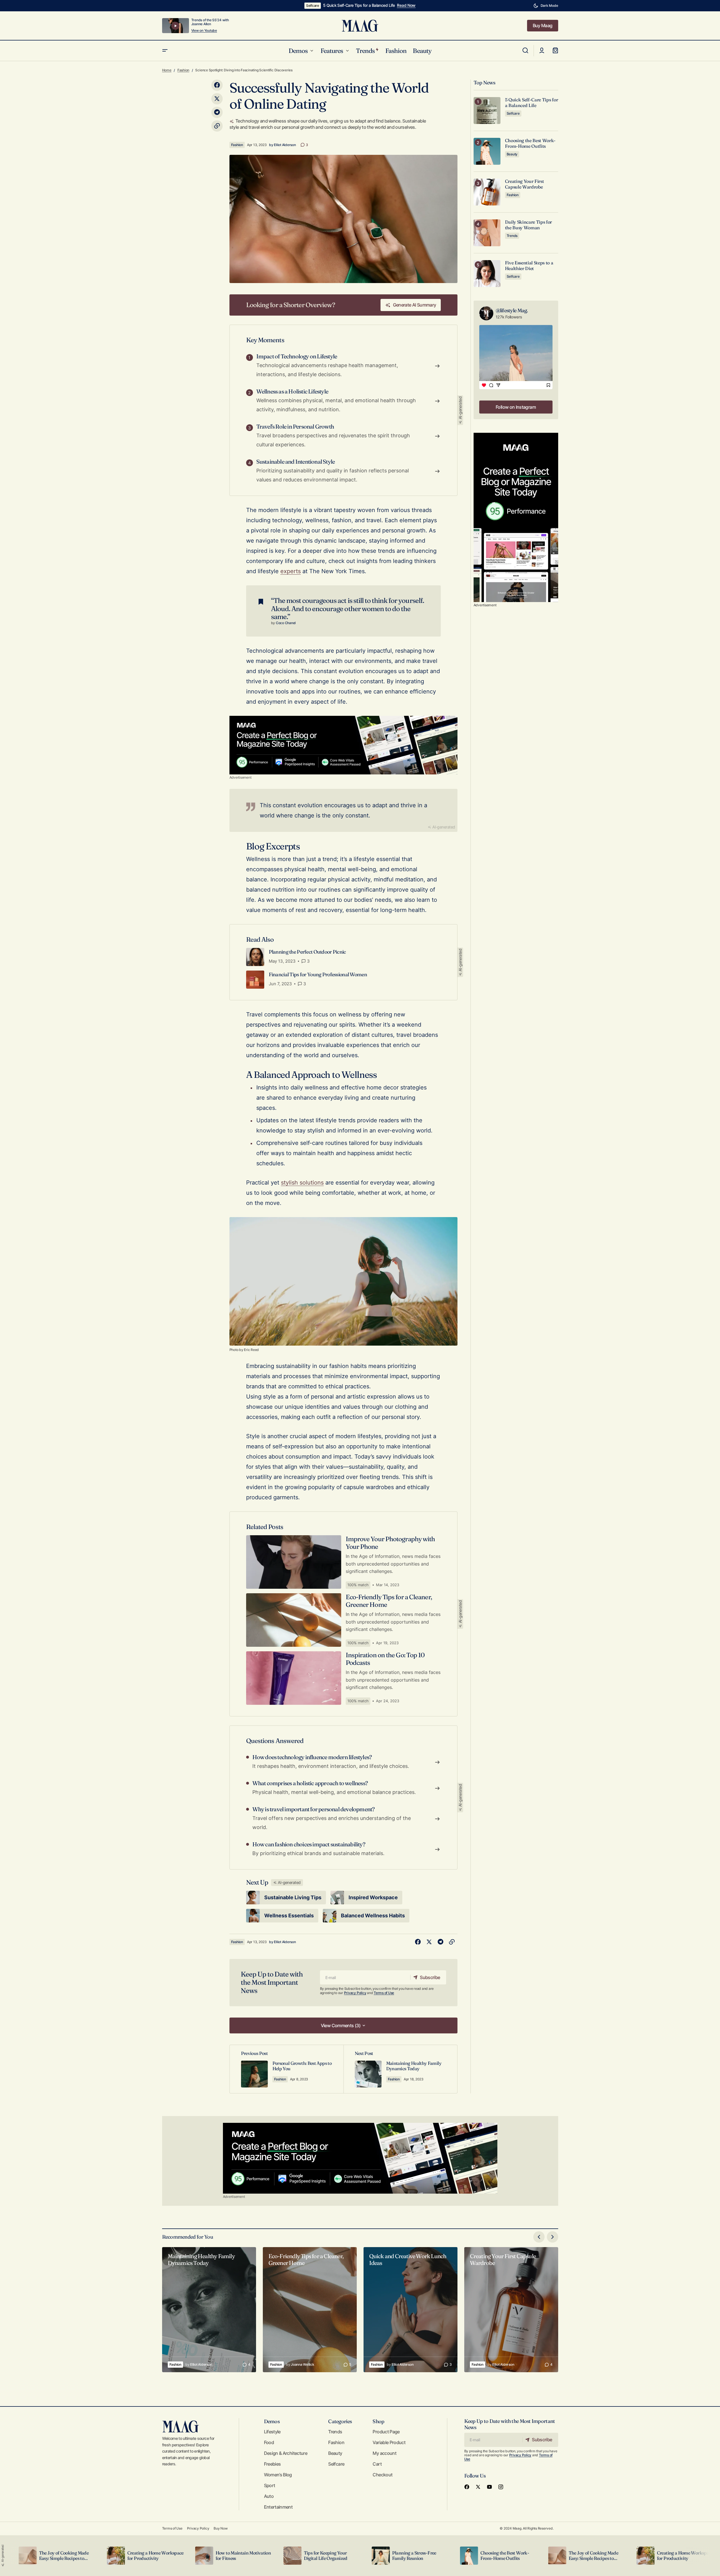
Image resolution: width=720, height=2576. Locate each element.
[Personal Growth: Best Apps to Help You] (287, 2069)
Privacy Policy (355, 1993)
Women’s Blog (278, 2475)
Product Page (386, 2432)
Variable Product (389, 2442)
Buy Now (221, 2528)
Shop (378, 2421)
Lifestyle (272, 2432)
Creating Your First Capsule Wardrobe (525, 184)
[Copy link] (217, 126)
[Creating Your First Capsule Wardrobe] (487, 192)
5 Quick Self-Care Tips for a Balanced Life (359, 5)
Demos (272, 2421)
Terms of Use (384, 1993)
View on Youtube (204, 31)
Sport (270, 2485)
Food (269, 2442)
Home (167, 70)
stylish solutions (302, 1183)
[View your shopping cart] (555, 51)
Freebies (272, 2464)
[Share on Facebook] (217, 85)
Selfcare (313, 6)
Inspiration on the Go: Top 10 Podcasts (385, 1659)
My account (384, 2453)
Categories (340, 2421)
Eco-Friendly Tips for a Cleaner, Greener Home (389, 1601)
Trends (512, 236)
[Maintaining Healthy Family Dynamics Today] (400, 2069)
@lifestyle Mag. (512, 310)
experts (291, 571)
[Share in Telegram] (217, 112)
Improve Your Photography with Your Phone (390, 1543)
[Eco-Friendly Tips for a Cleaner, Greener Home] (310, 2310)
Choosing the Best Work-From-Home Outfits (530, 143)
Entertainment (278, 2507)
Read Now (406, 5)
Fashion (183, 70)
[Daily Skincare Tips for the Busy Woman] (487, 233)
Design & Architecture (286, 2453)
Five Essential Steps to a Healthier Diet (529, 265)
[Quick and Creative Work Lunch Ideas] (410, 2310)
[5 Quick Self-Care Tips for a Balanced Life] (487, 111)
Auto (269, 2496)
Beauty (512, 154)
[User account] (542, 51)
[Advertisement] (343, 745)
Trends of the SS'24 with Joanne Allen (210, 22)
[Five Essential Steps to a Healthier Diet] (487, 274)
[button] (546, 6)
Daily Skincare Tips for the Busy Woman (529, 225)
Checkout (382, 2475)
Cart (377, 2464)
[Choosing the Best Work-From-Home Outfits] (487, 151)
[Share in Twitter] (217, 99)
